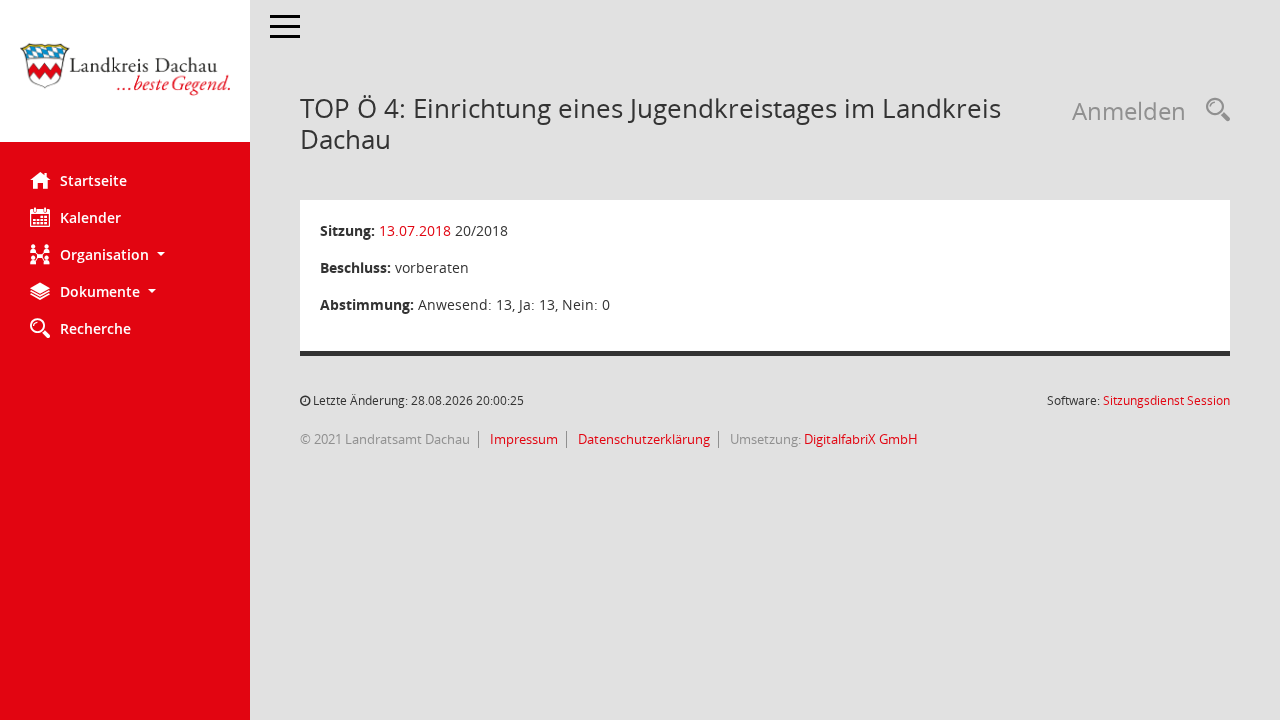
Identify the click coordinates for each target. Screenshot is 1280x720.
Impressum (522, 439)
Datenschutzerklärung (642, 439)
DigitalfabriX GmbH (861, 439)
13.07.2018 (415, 230)
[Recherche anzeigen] (1213, 110)
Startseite (93, 180)
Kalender (90, 217)
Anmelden (1129, 110)
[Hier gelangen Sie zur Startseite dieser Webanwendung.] (125, 78)
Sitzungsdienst (1166, 400)
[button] (125, 254)
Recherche (95, 328)
